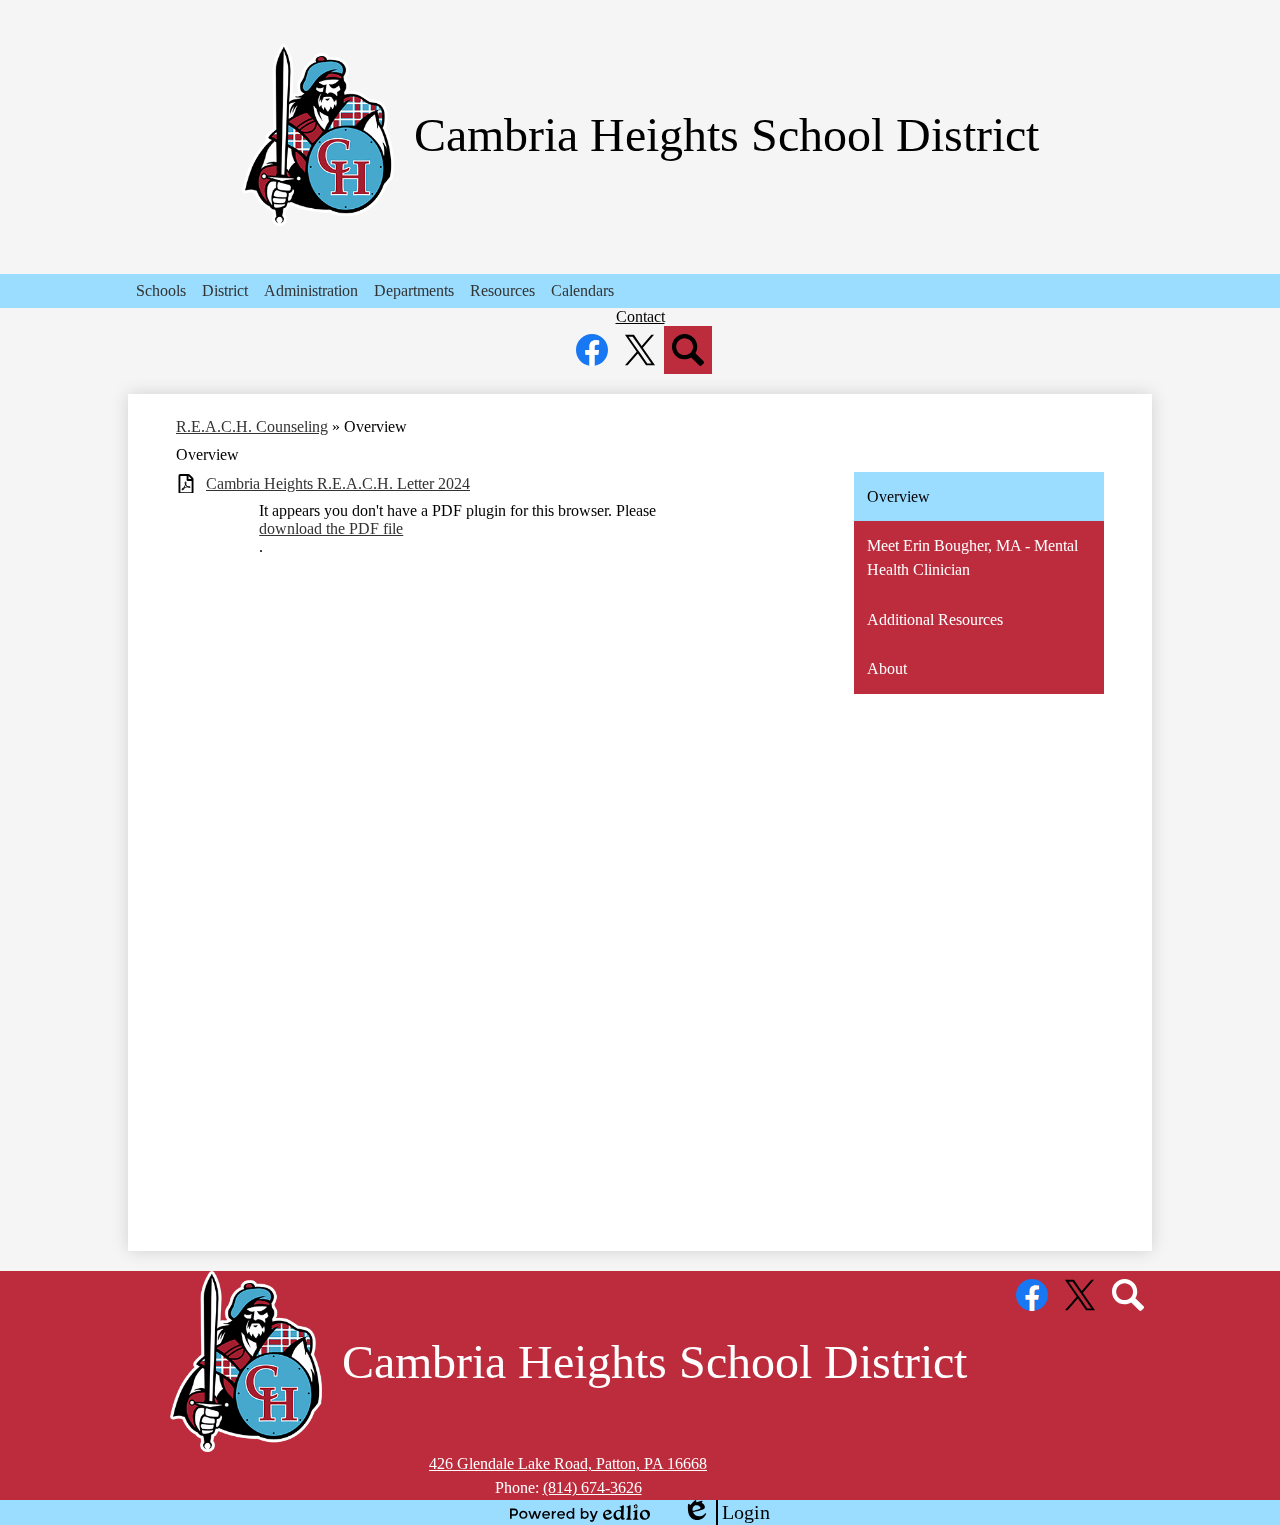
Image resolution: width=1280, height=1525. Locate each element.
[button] (161, 291)
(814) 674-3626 (592, 1487)
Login (726, 1513)
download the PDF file (331, 528)
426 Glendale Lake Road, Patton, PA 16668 (568, 1463)
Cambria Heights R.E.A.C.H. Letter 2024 (338, 483)
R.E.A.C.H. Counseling (252, 426)
